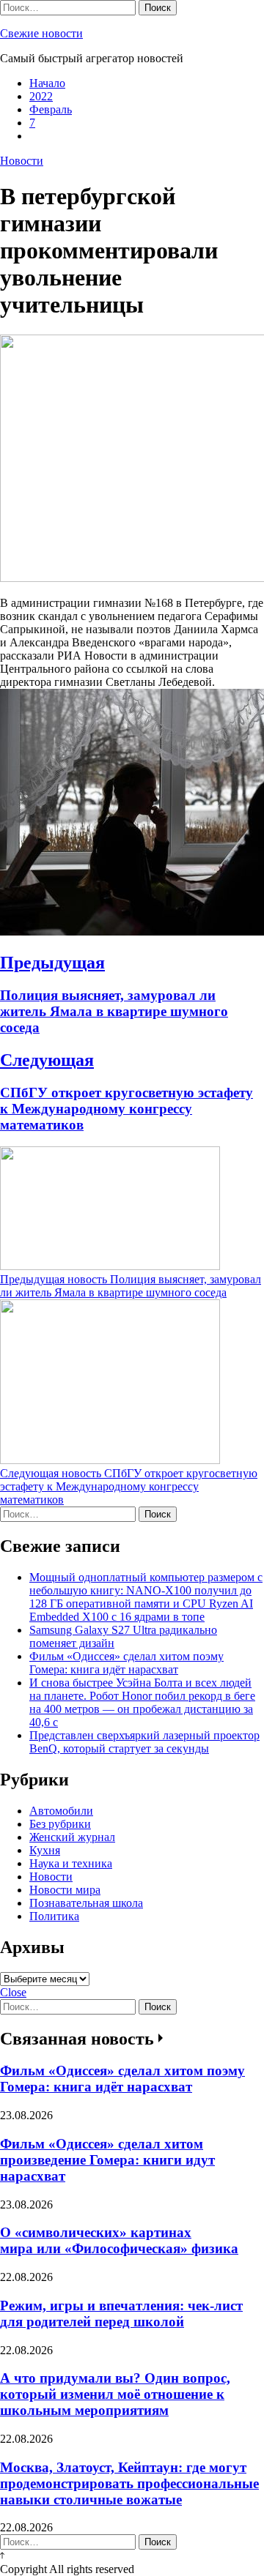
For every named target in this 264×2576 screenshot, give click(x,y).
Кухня (45, 1850)
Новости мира (65, 1890)
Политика (54, 1916)
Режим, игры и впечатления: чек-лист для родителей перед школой (121, 2314)
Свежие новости (41, 33)
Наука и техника (71, 1863)
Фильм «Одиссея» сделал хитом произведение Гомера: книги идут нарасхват (107, 2160)
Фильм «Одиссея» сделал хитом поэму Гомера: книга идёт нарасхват (126, 1663)
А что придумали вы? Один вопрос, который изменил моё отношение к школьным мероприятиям (115, 2394)
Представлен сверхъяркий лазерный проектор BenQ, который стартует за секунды (144, 1742)
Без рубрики (60, 1824)
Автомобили (61, 1811)
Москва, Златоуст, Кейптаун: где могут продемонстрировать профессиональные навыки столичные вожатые (129, 2483)
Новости (22, 161)
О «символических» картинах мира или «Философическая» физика (119, 2240)
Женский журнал (72, 1837)
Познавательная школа (86, 1903)
